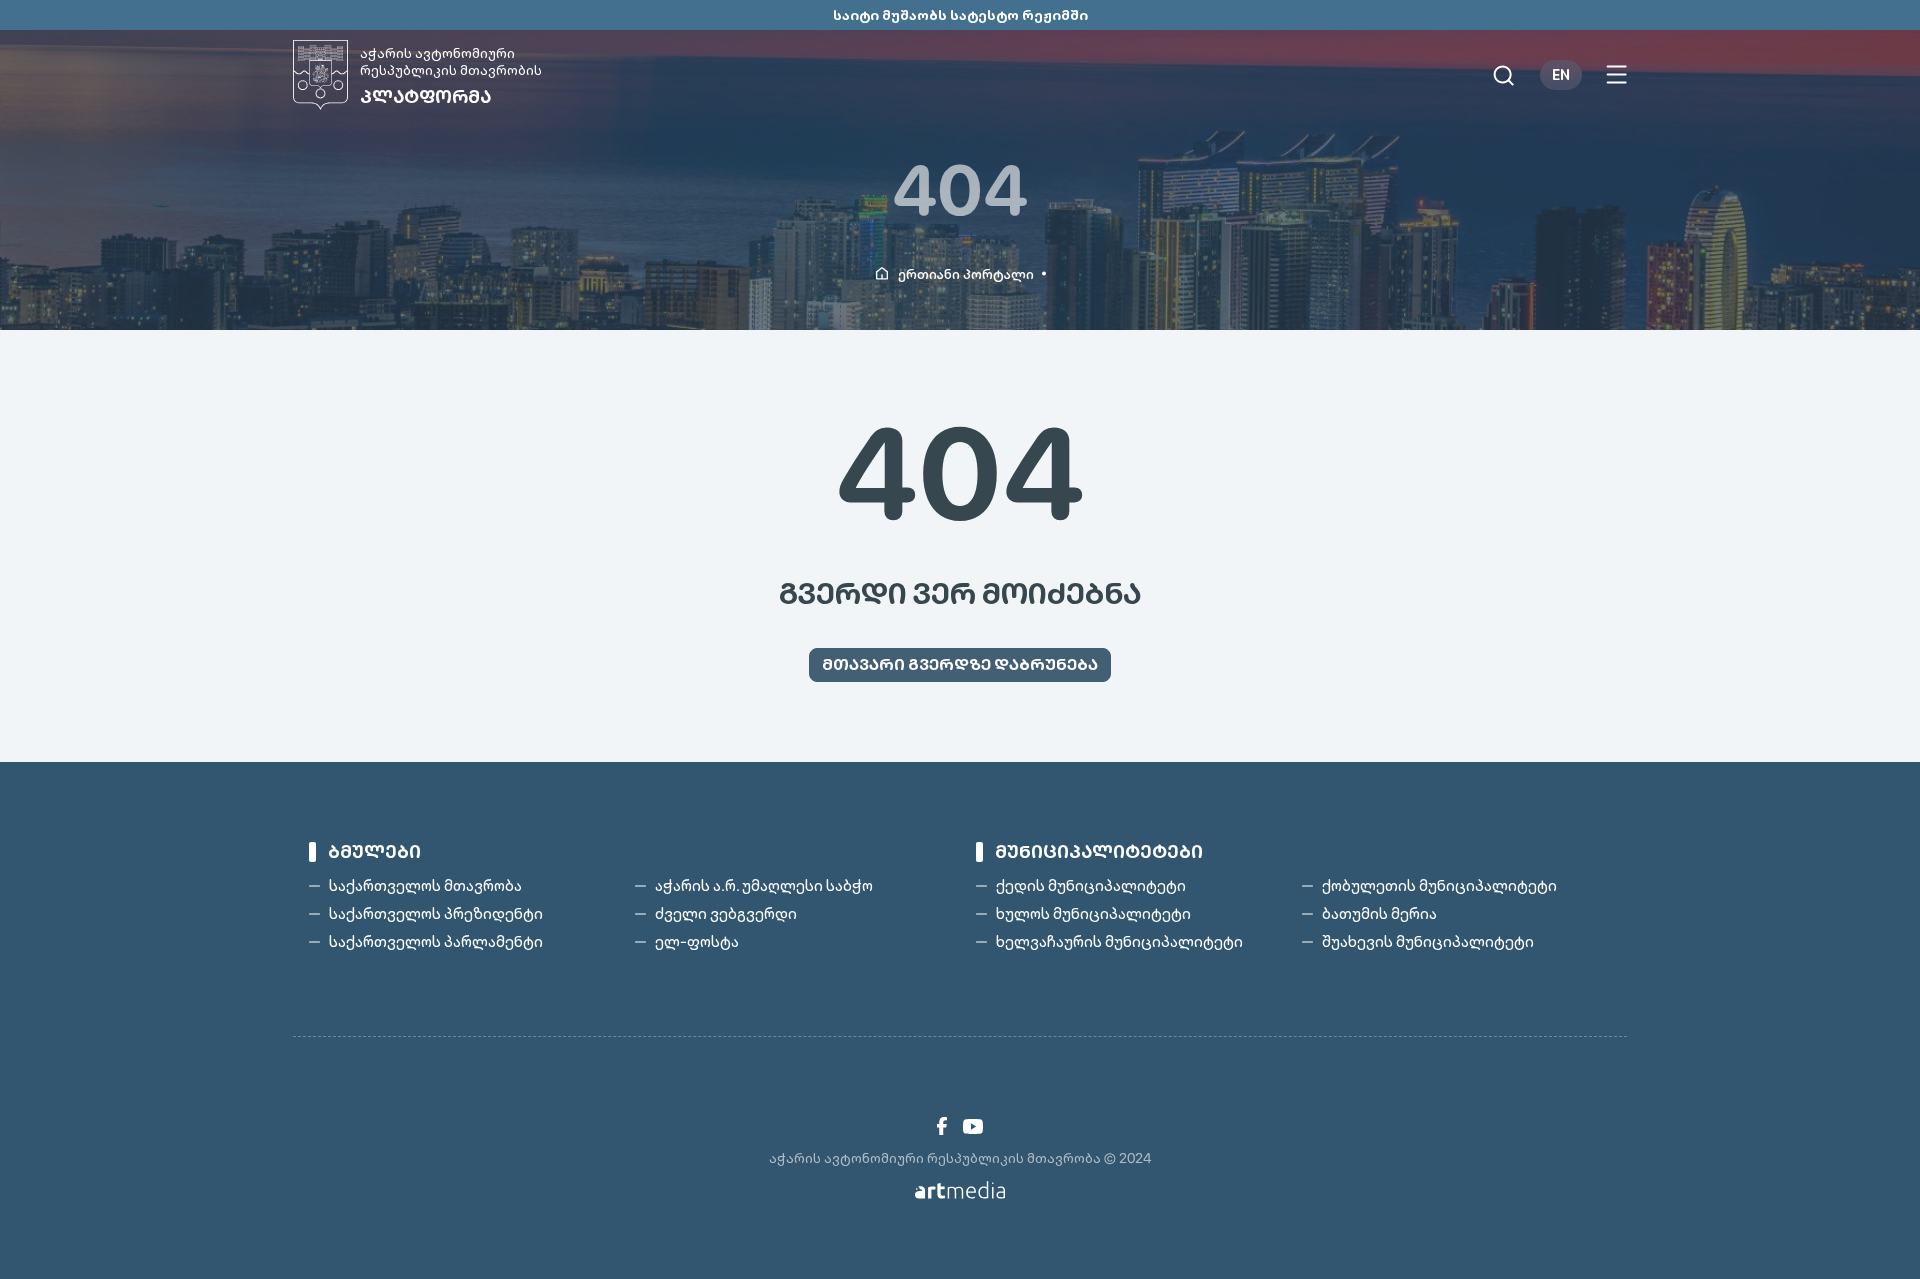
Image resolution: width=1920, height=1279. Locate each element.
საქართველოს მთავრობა (425, 886)
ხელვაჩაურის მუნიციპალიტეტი (1119, 942)
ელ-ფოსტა (697, 942)
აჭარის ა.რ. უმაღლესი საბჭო (764, 886)
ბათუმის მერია (1379, 914)
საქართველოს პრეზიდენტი (436, 914)
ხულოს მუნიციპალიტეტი (1093, 914)
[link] (942, 1126)
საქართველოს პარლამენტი (436, 942)
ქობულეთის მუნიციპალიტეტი (1439, 886)
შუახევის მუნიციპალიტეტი (1428, 942)
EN (1561, 75)
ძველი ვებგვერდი (726, 914)
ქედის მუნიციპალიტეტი (1091, 886)
